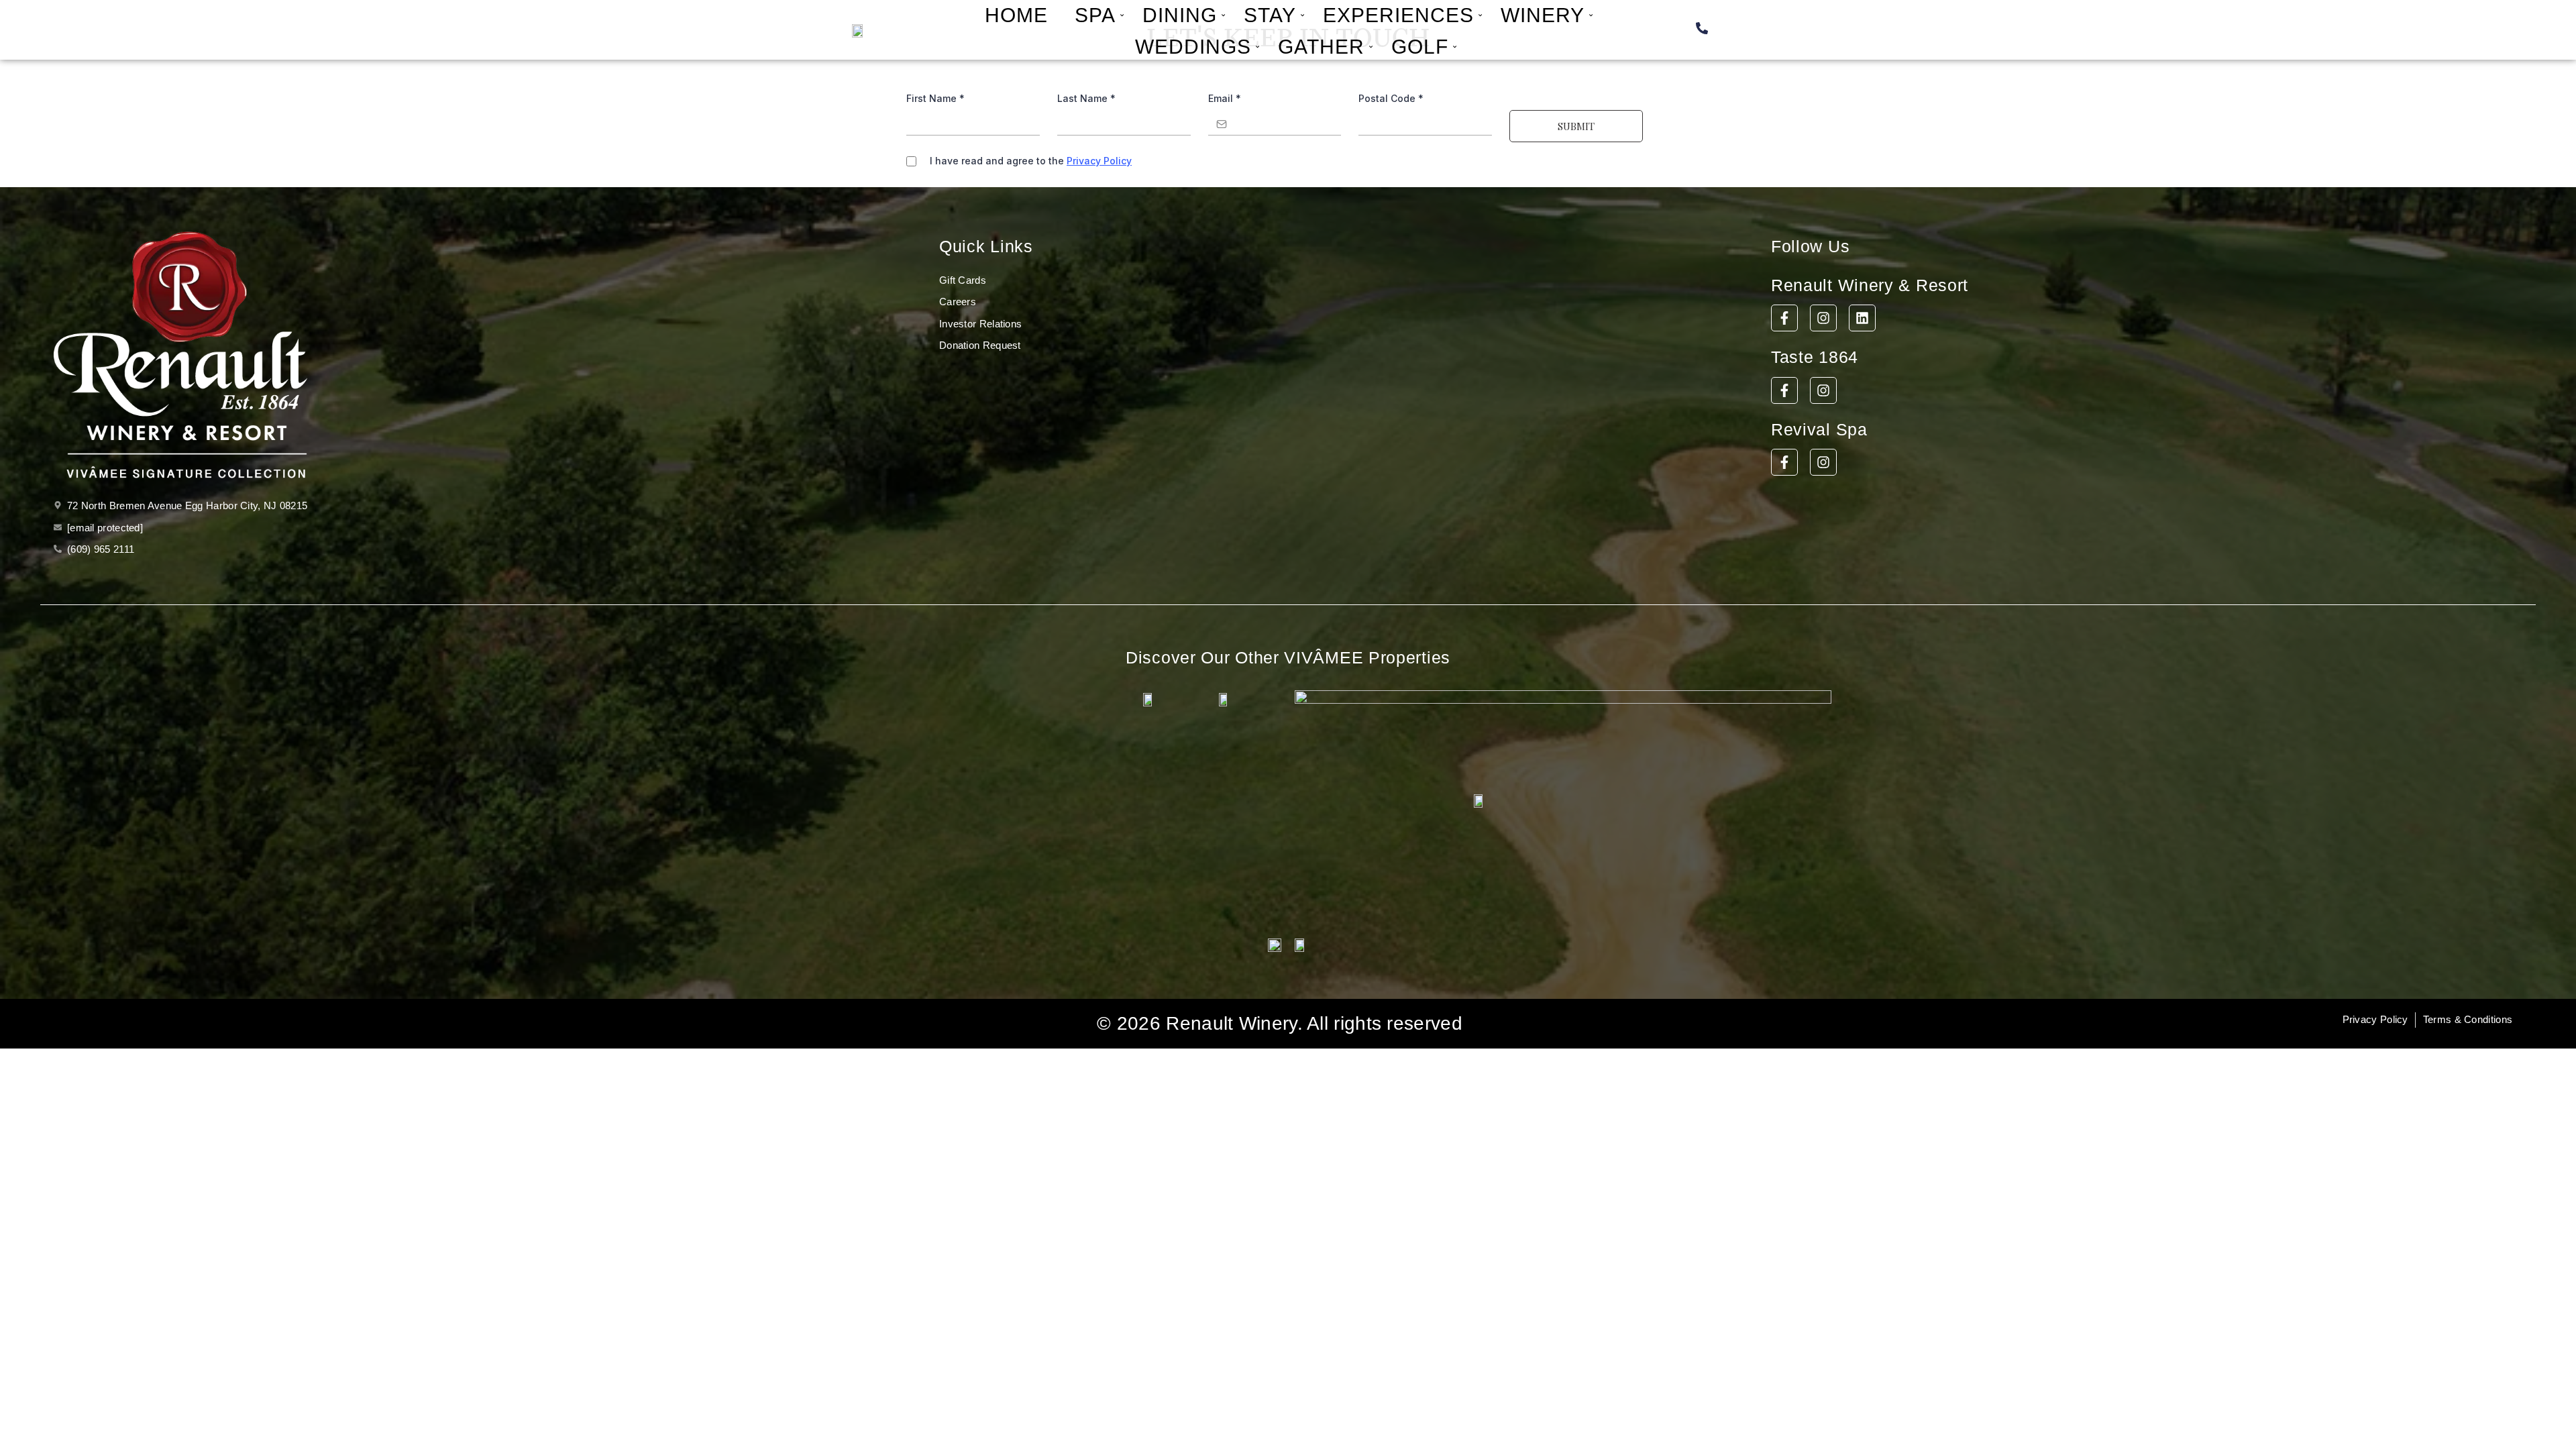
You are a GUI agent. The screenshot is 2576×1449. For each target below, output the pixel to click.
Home (1016, 15)
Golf (1420, 47)
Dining (1180, 15)
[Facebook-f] (1784, 318)
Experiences (1398, 15)
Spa (1095, 15)
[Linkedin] (1862, 318)
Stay (1270, 15)
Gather (1321, 47)
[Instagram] (1823, 318)
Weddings (1193, 47)
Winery (1543, 15)
